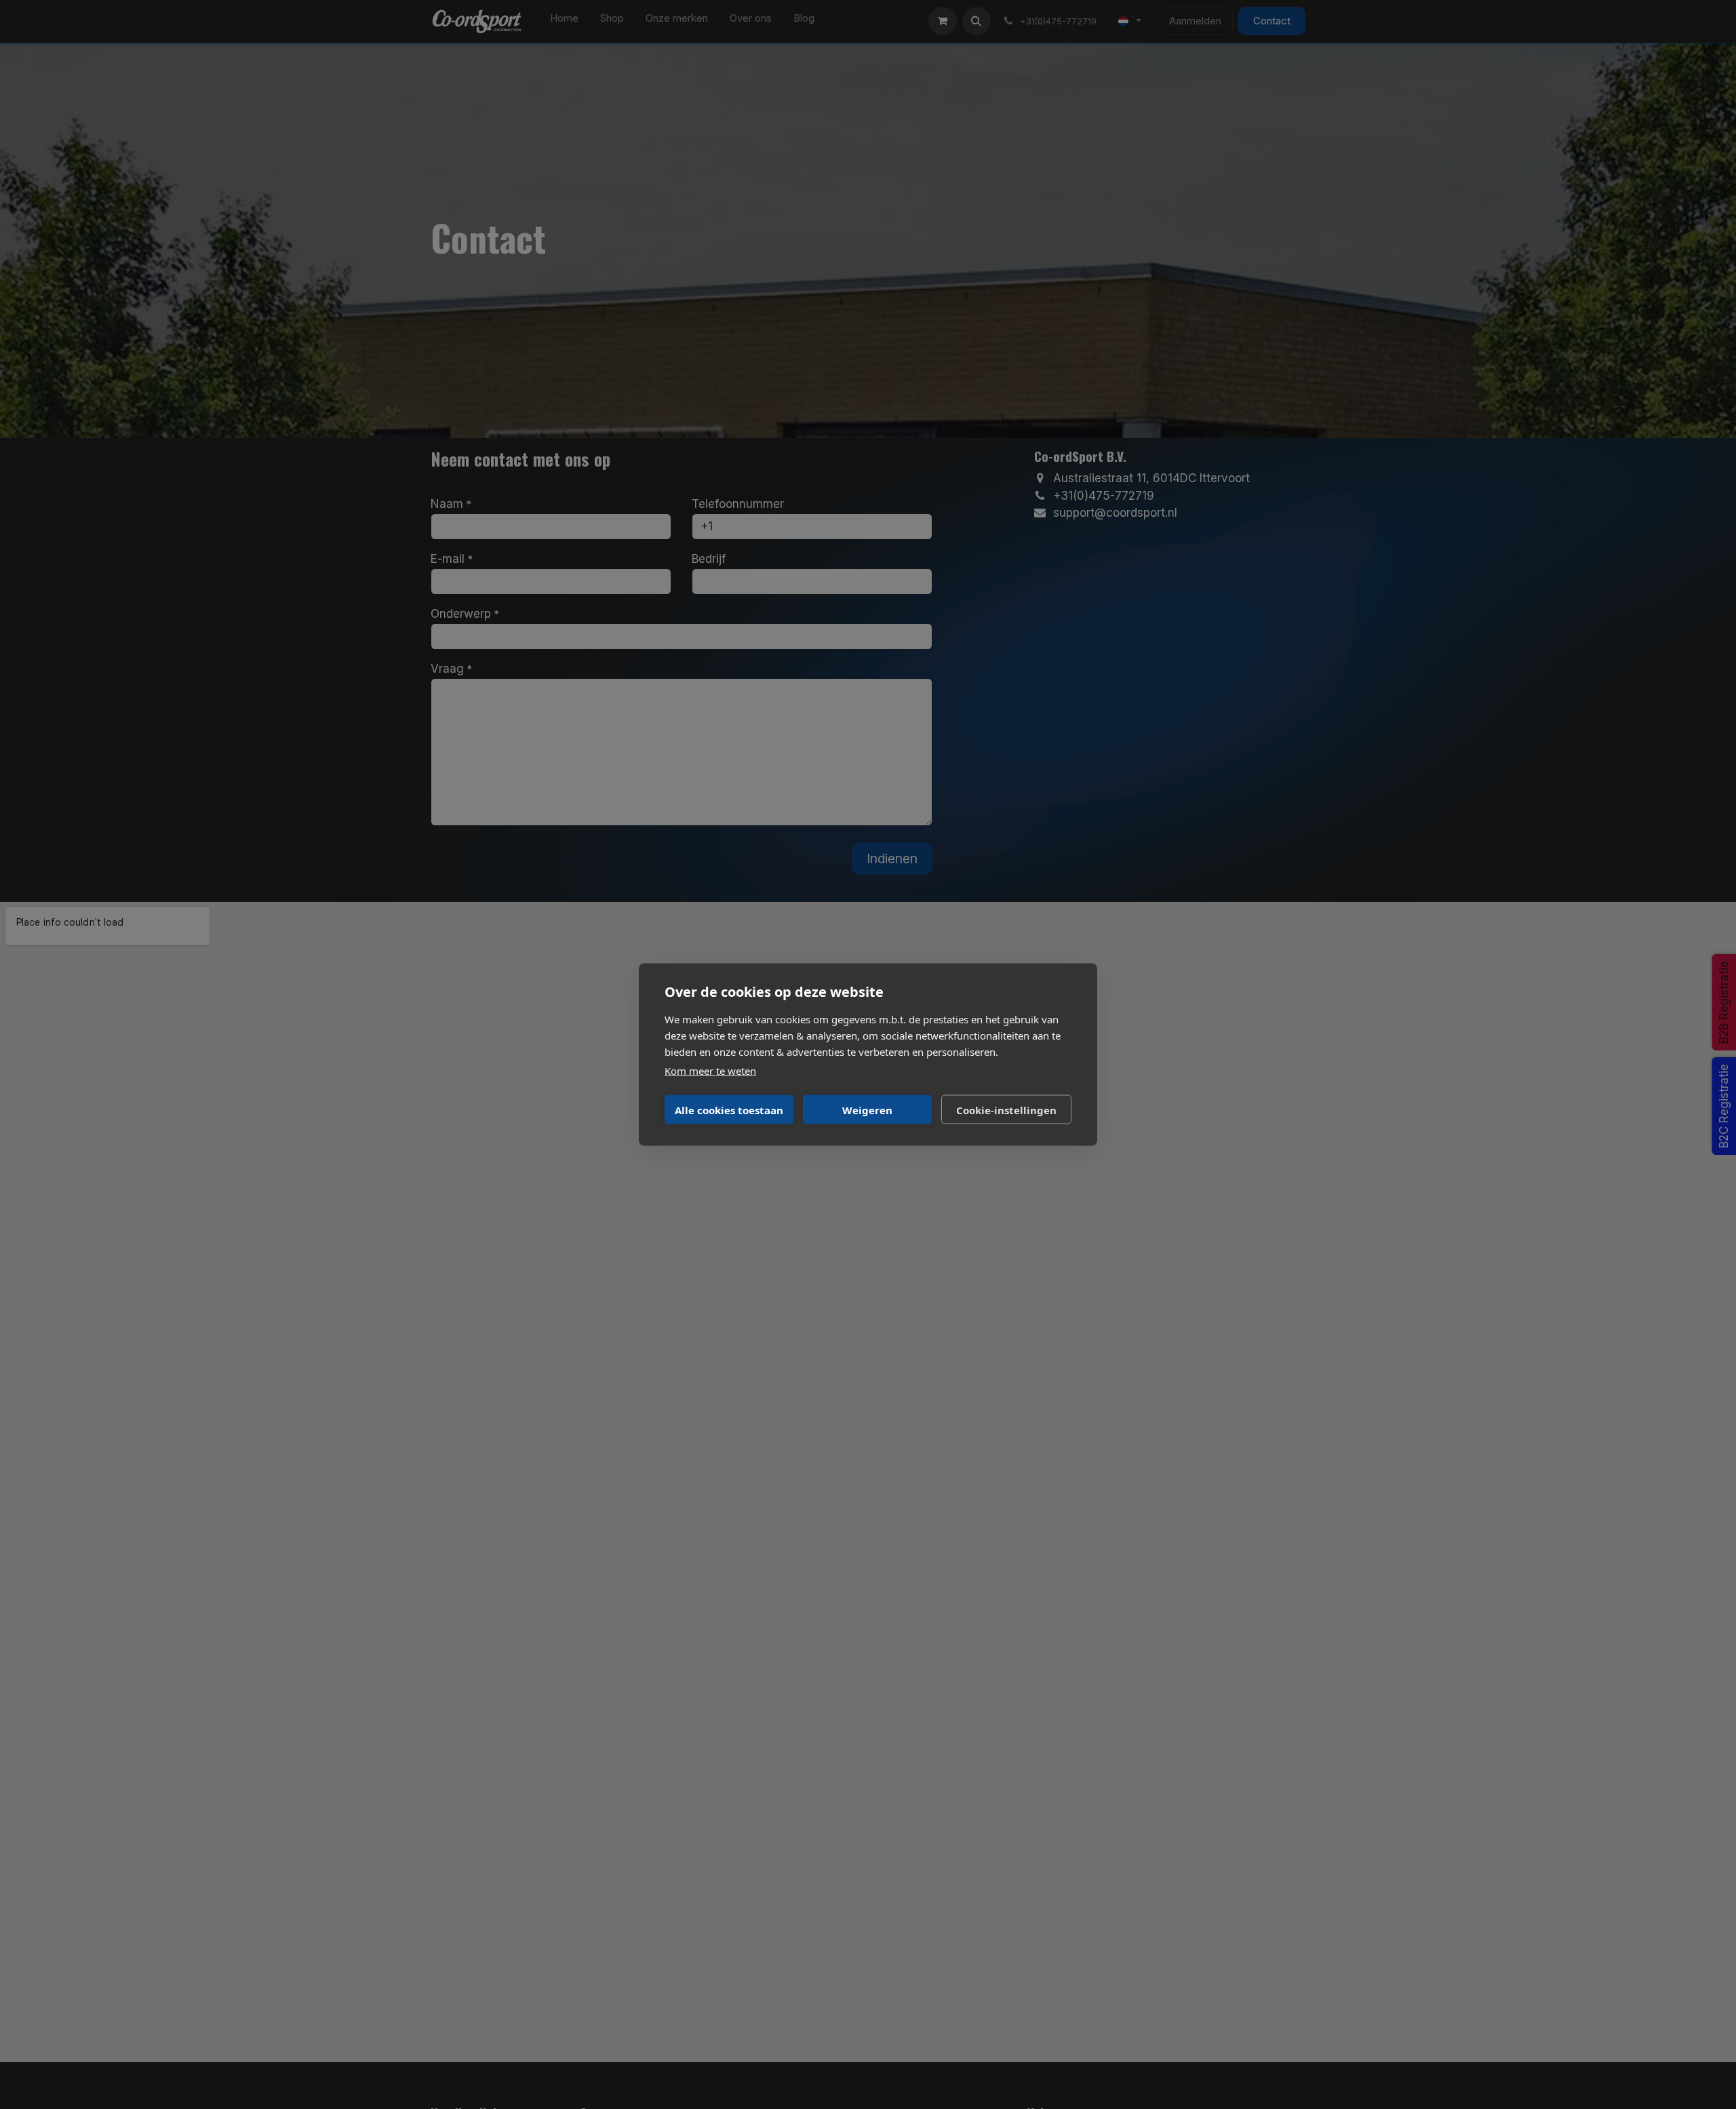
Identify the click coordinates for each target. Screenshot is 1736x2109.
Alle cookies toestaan (729, 1109)
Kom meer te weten (710, 1071)
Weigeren (867, 1109)
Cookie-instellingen (1006, 1109)
